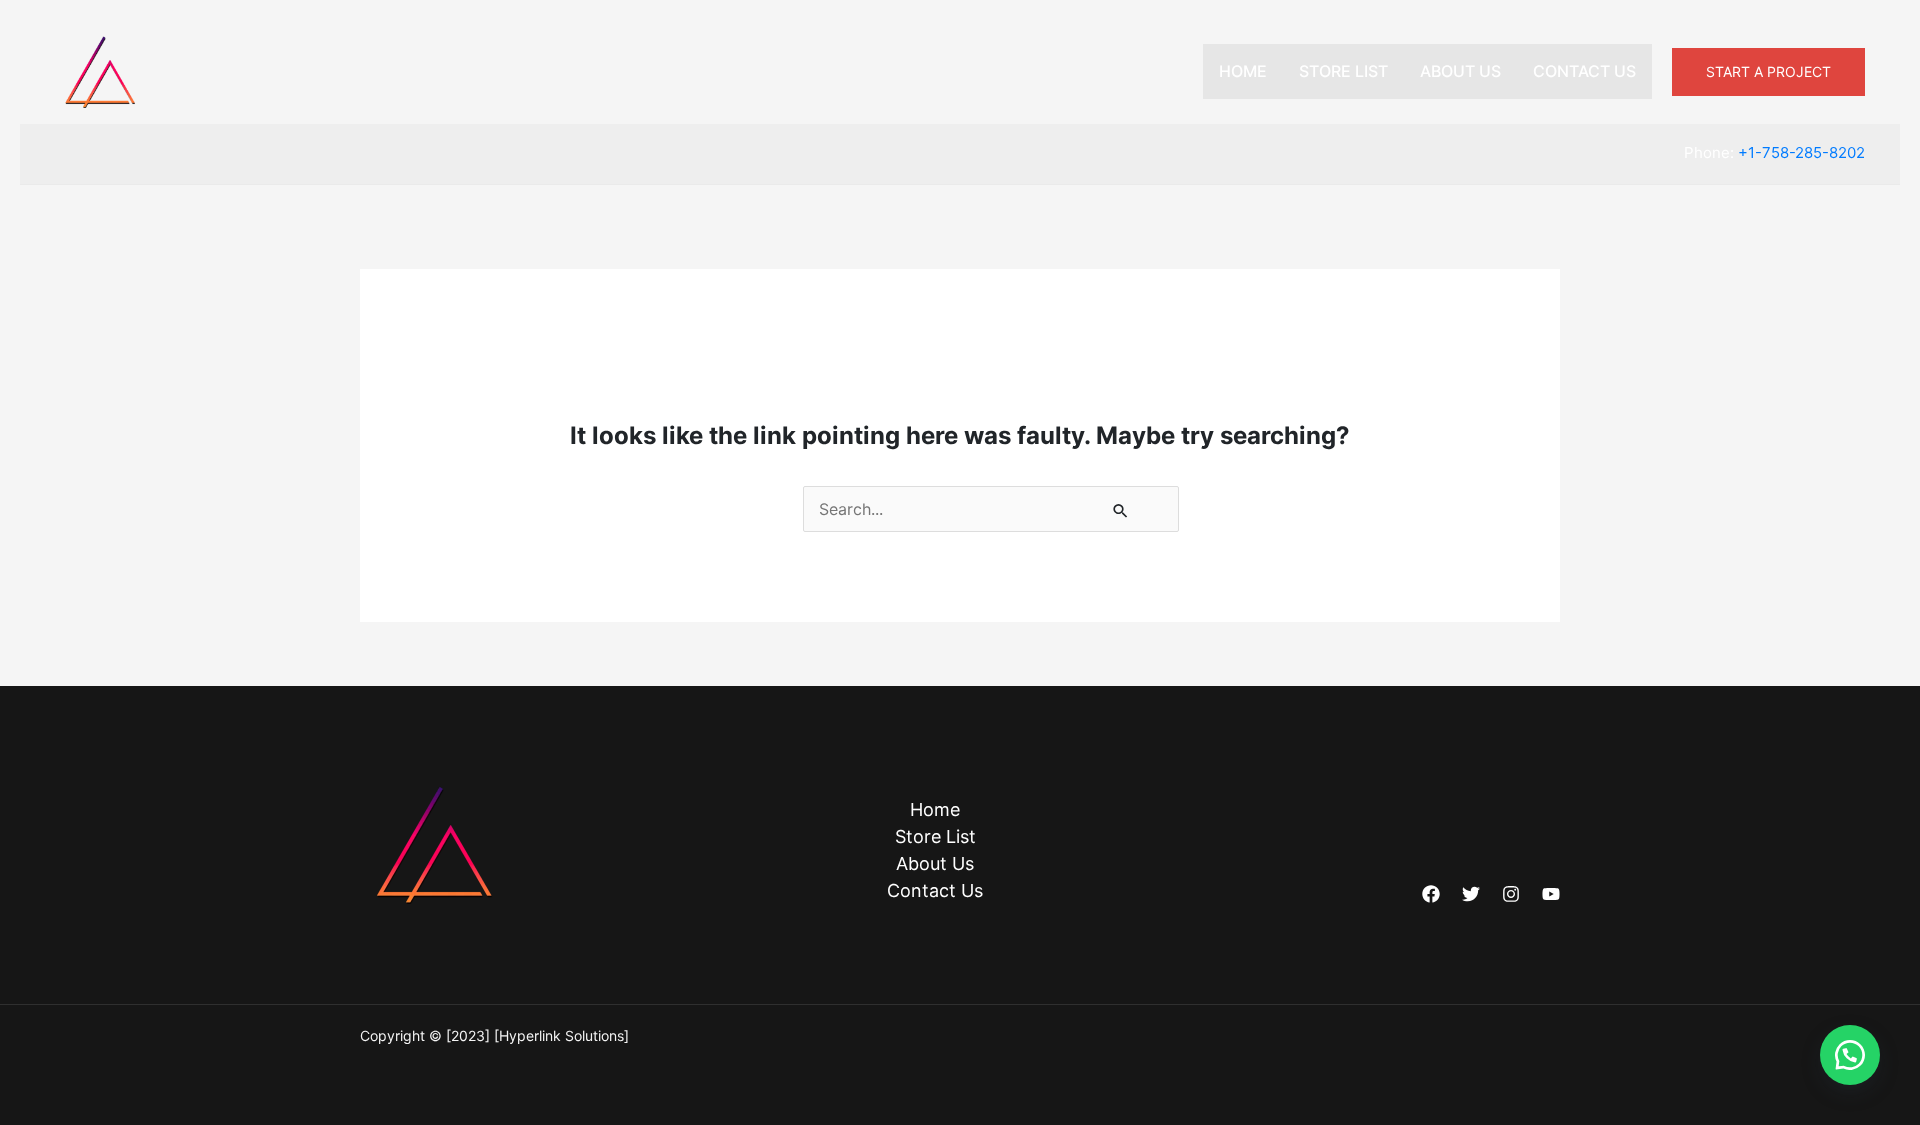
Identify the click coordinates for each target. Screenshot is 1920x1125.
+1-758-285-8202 (1801, 152)
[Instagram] (1511, 894)
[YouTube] (1551, 894)
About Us (1460, 71)
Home (1243, 71)
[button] (1768, 72)
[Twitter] (1471, 894)
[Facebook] (1431, 894)
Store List (1343, 71)
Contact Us (1584, 71)
